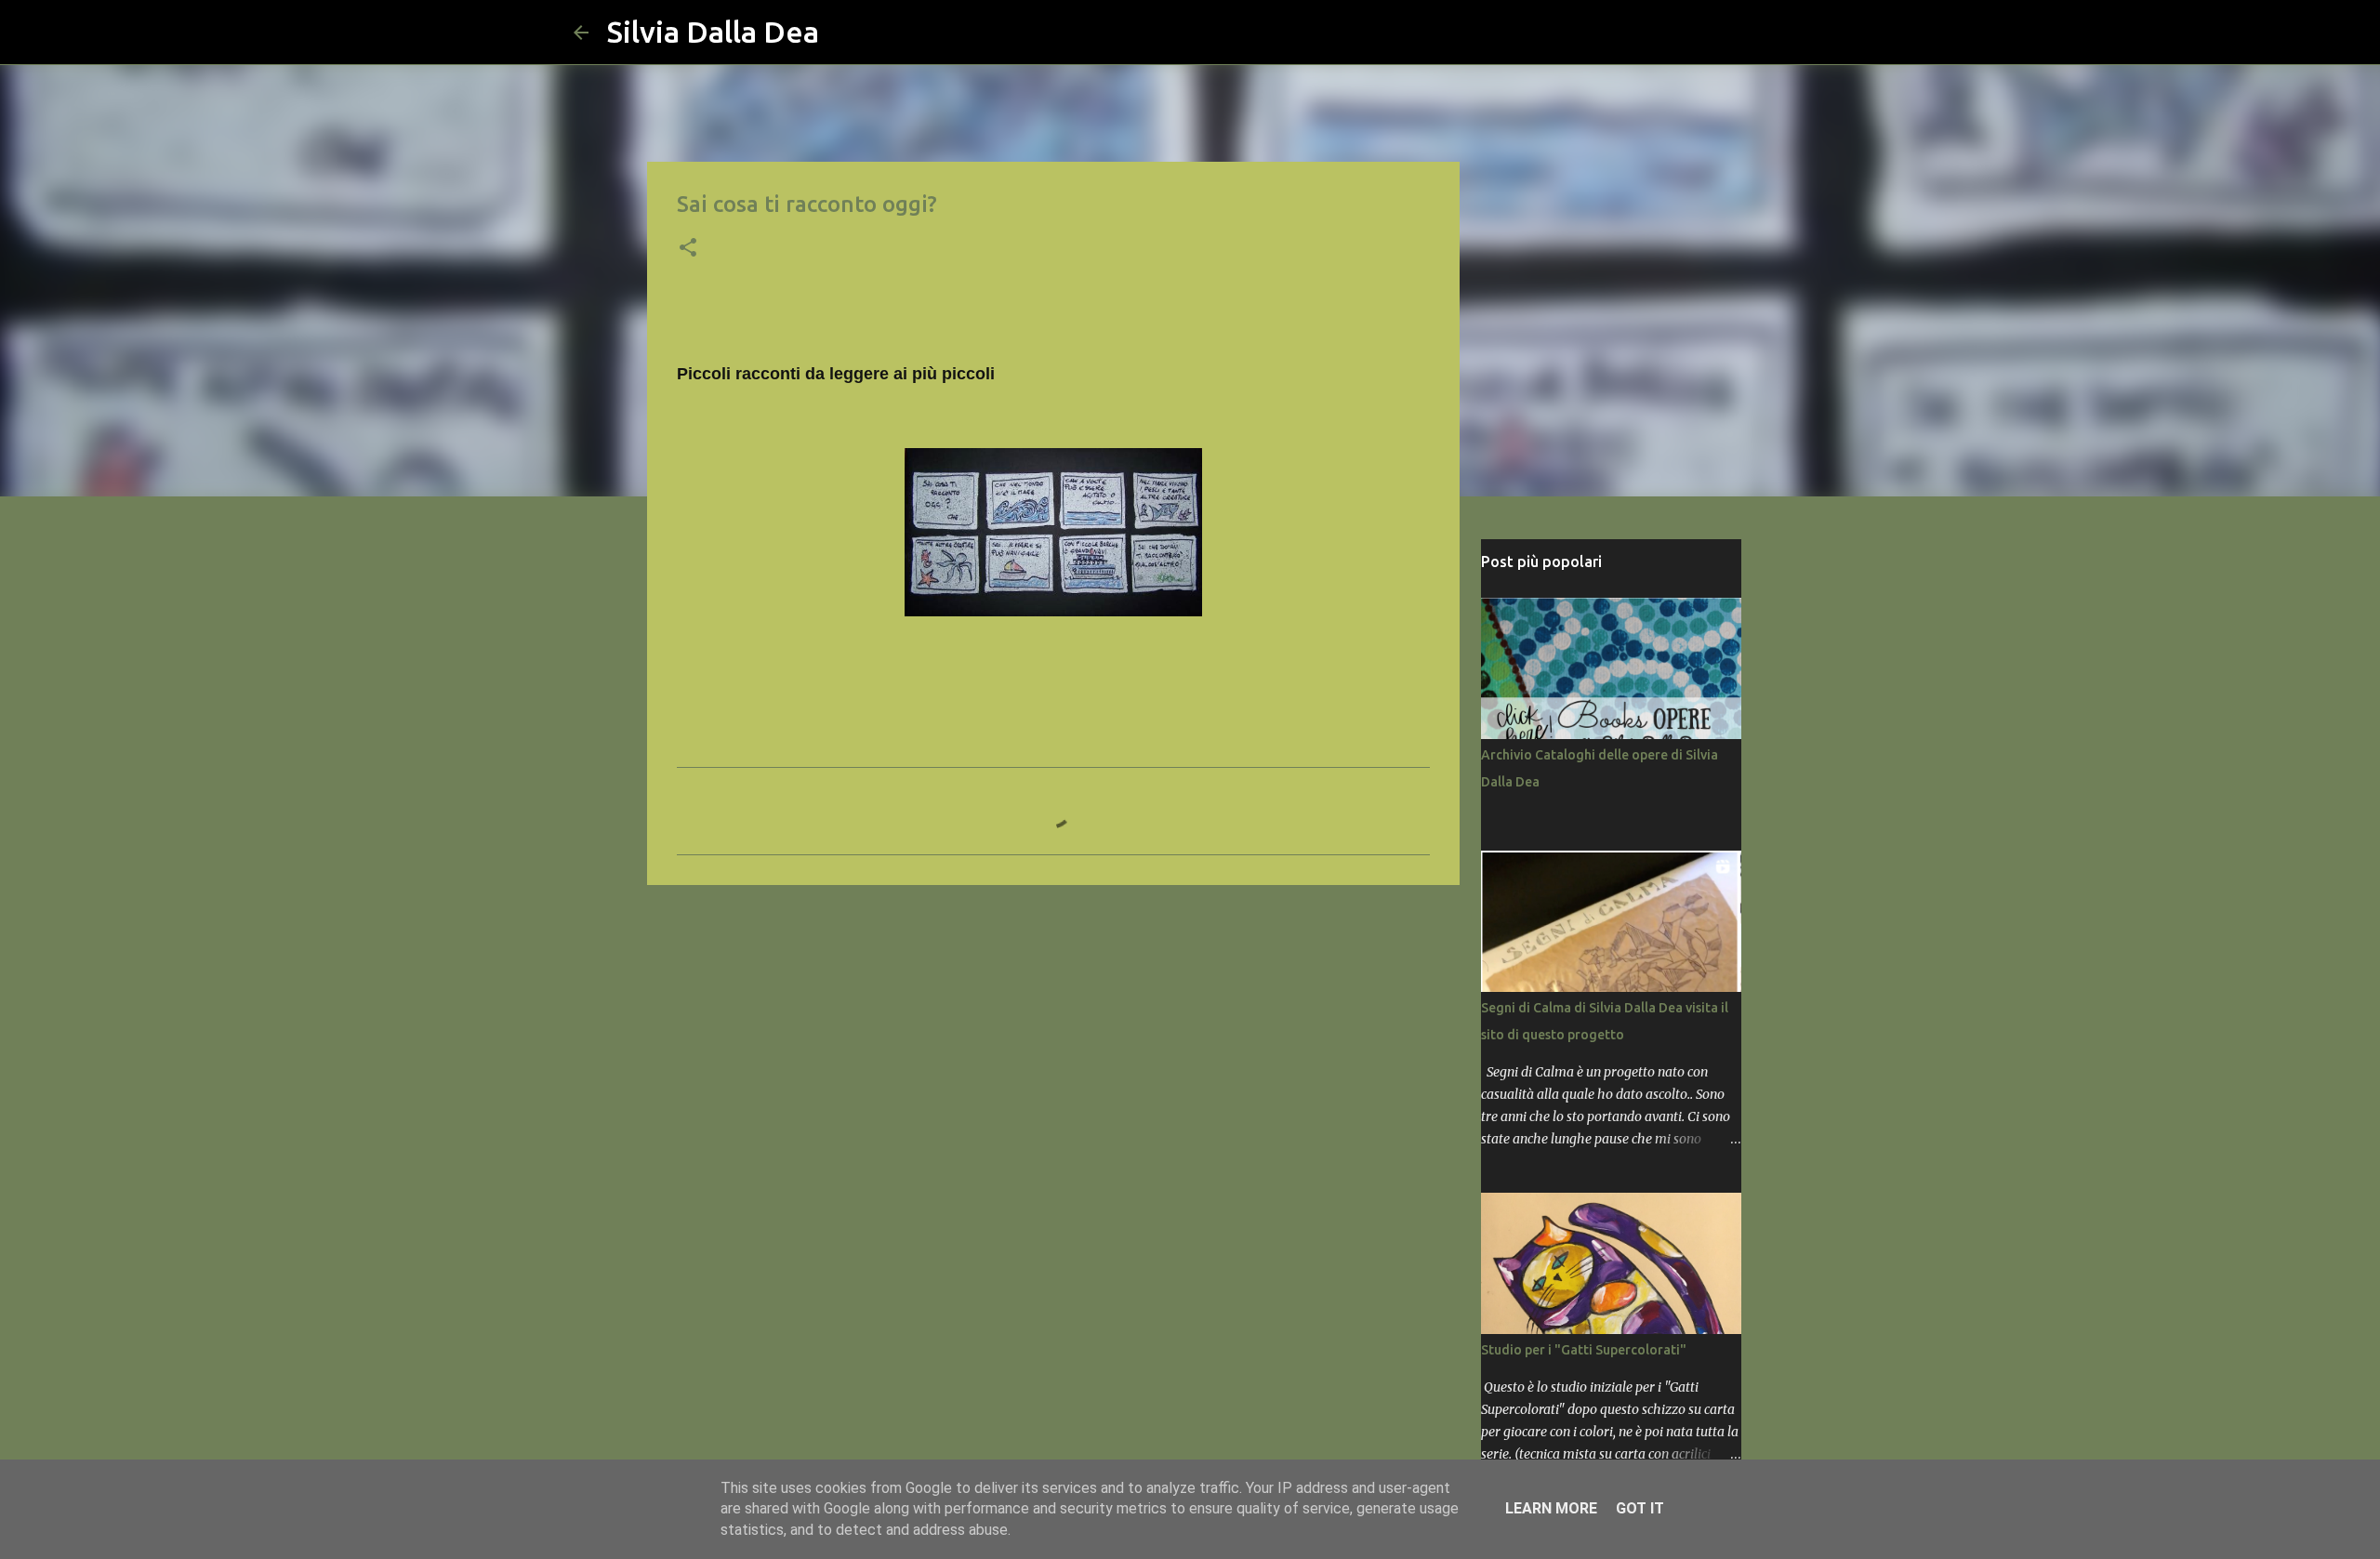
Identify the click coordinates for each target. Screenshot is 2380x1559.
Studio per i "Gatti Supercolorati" (1584, 1350)
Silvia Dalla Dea (713, 32)
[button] (688, 249)
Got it (1640, 1508)
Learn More (1551, 1508)
